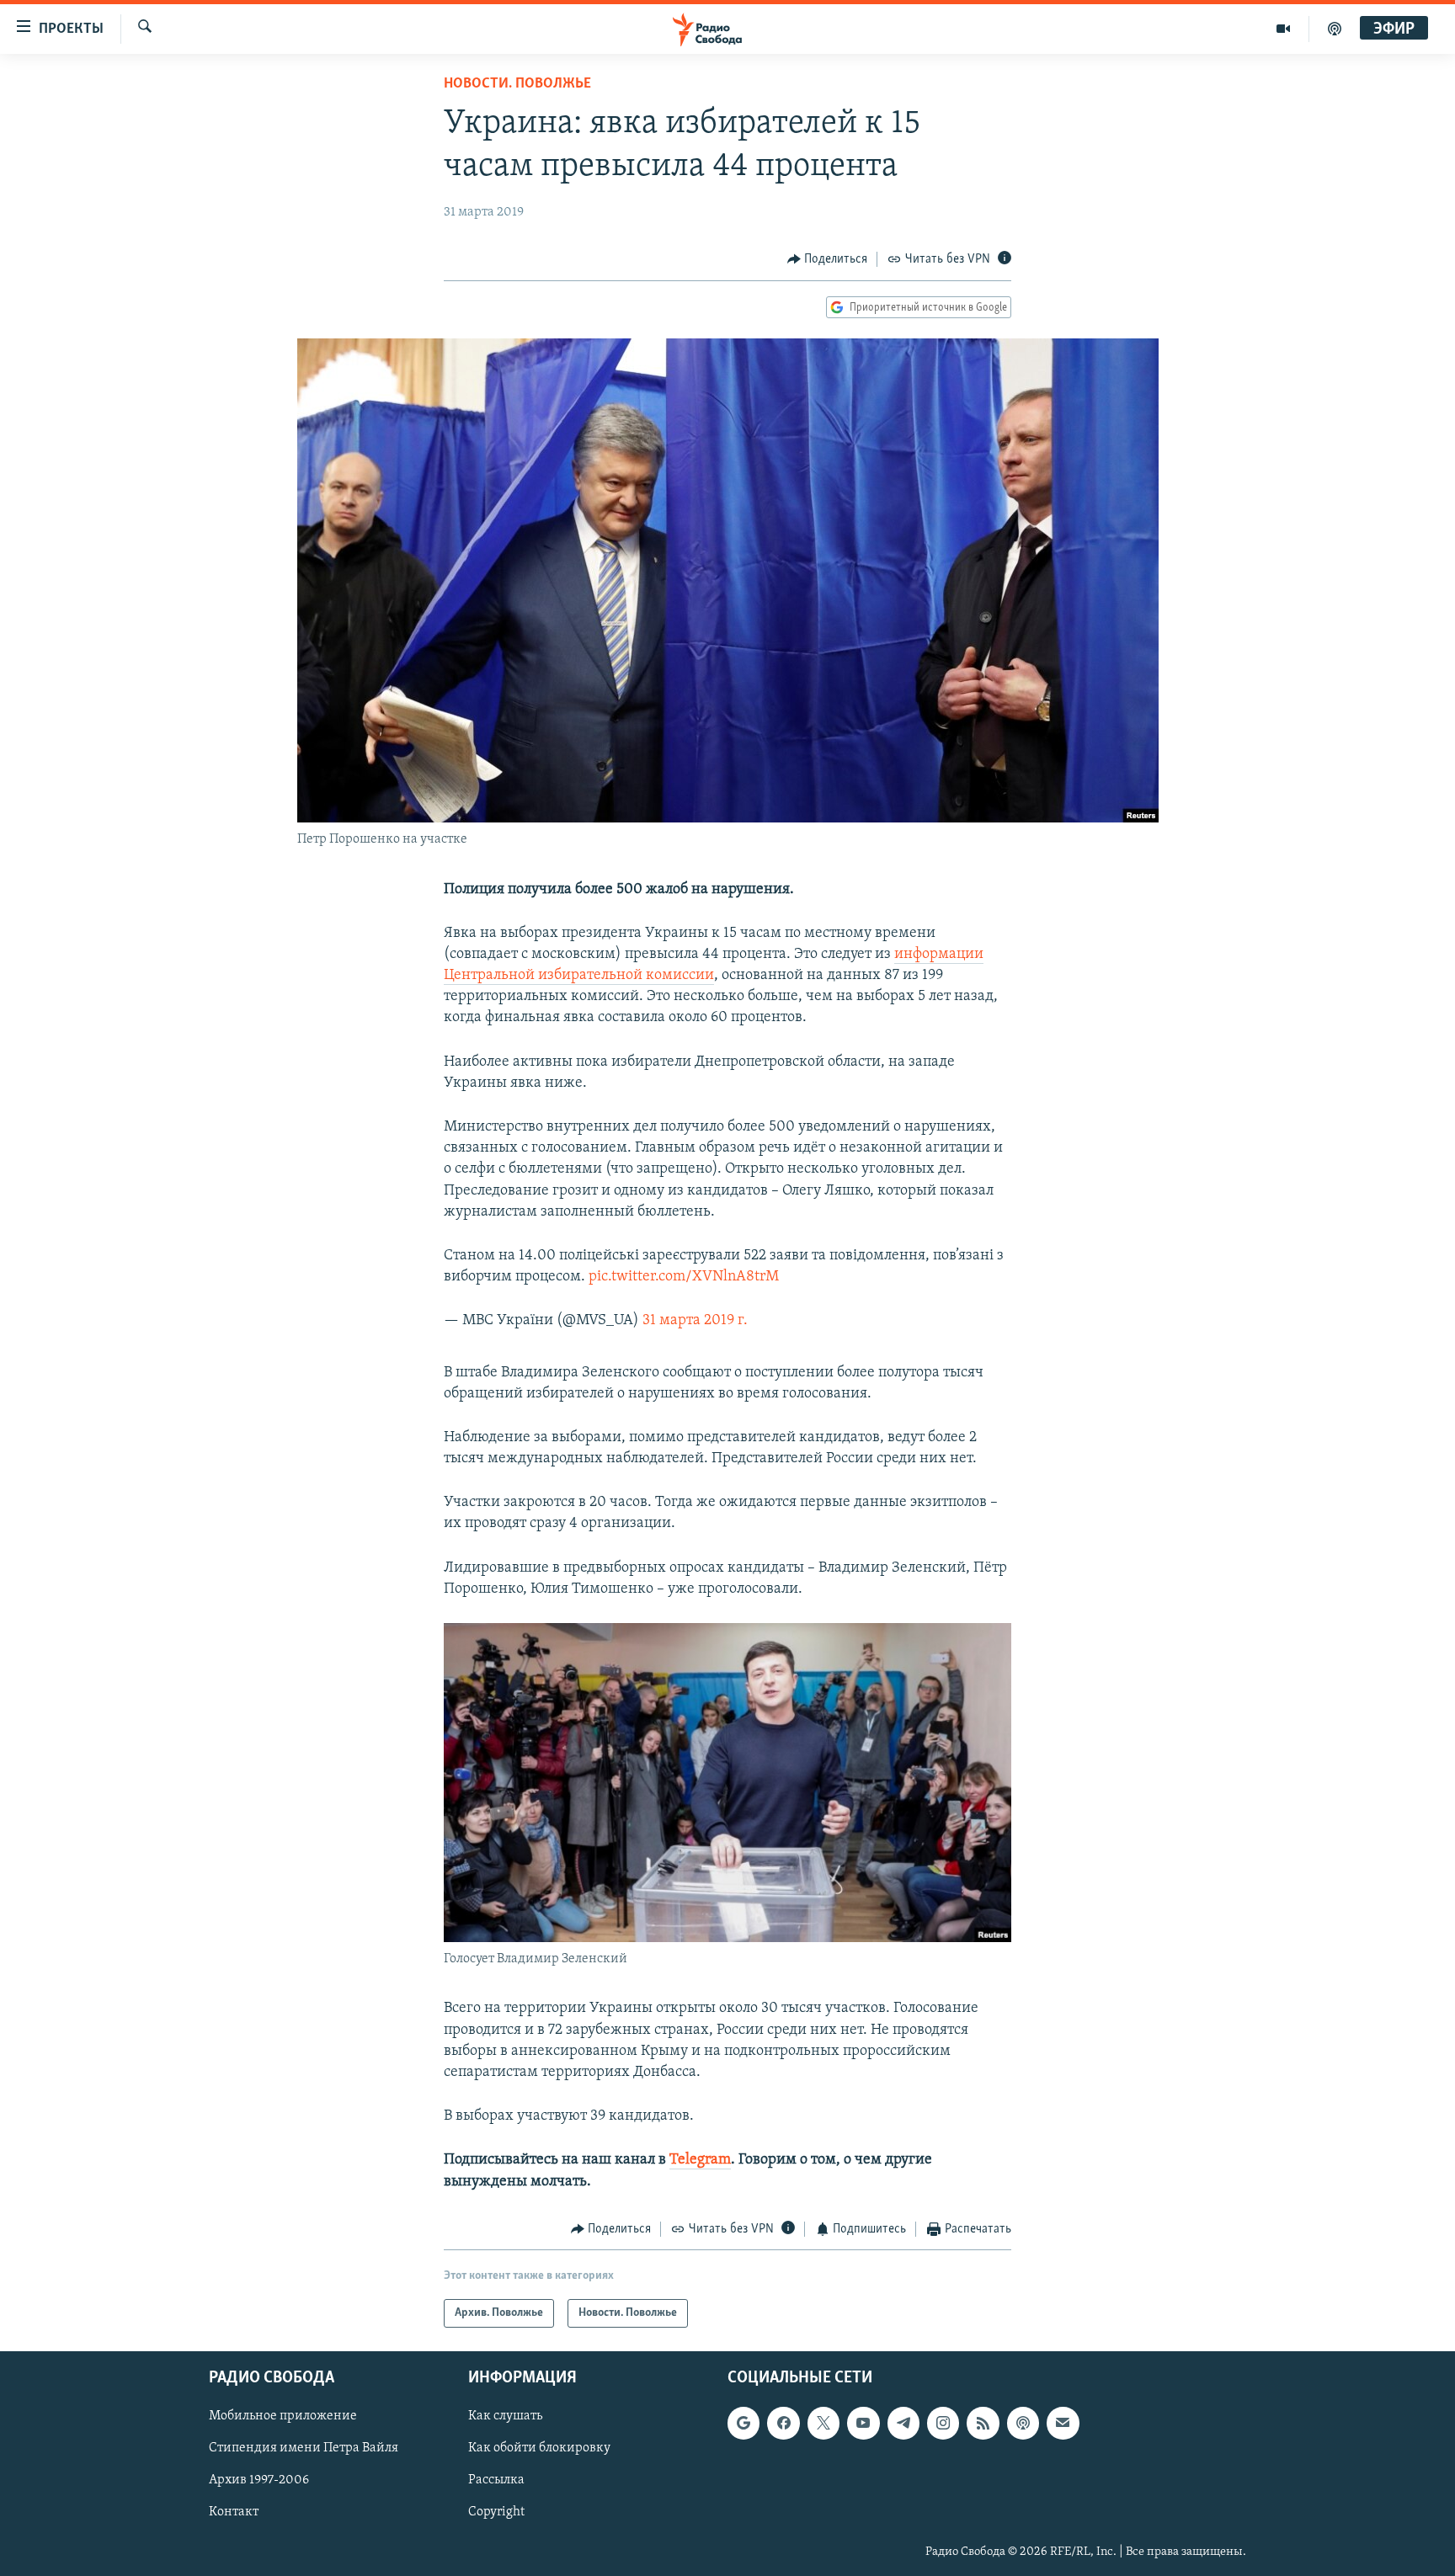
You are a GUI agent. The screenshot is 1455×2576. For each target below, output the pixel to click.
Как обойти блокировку (539, 2449)
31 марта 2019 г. (695, 1321)
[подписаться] (1063, 2424)
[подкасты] (1335, 29)
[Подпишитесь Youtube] (863, 2424)
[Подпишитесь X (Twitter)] (823, 2424)
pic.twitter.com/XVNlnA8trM (684, 1277)
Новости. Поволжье (517, 84)
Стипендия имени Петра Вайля (304, 2449)
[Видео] (1284, 29)
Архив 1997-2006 (259, 2481)
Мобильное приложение (283, 2417)
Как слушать (505, 2417)
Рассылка (496, 2481)
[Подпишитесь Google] (743, 2424)
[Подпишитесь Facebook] (783, 2424)
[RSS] (983, 2424)
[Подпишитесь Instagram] (943, 2424)
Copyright (496, 2513)
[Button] (828, 259)
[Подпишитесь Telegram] (903, 2424)
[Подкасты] (1023, 2424)
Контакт (234, 2513)
